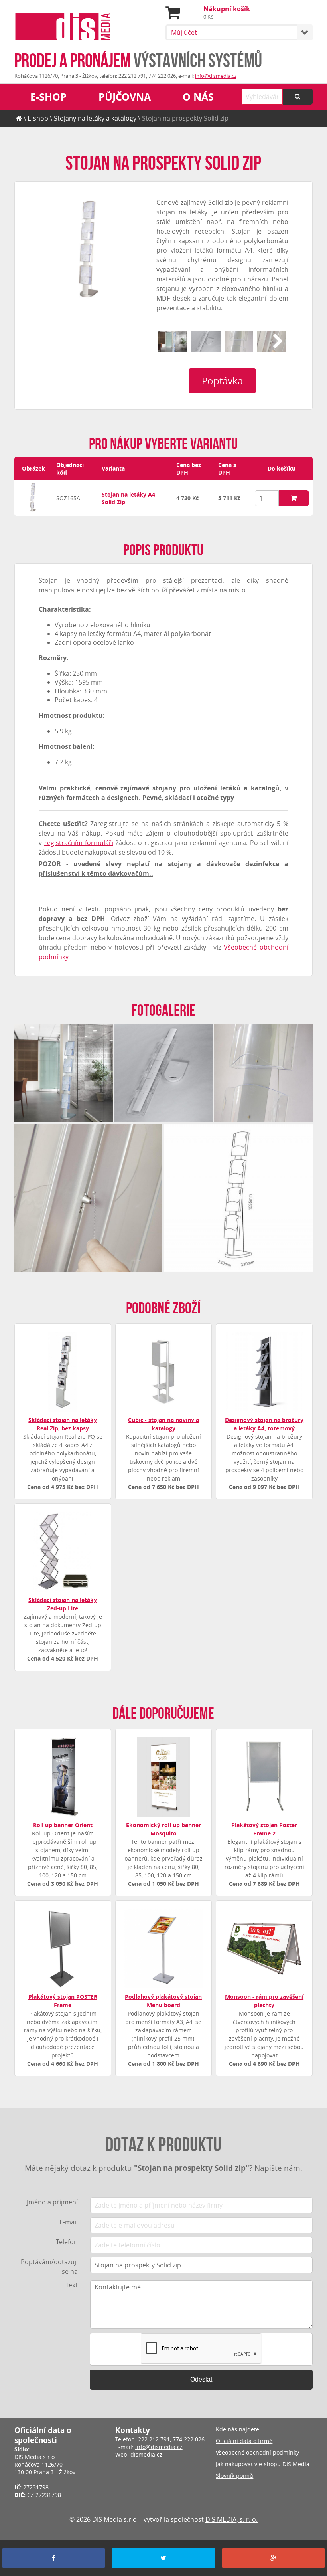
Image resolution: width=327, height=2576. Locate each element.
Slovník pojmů (234, 2476)
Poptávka (222, 381)
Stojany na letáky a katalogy (95, 118)
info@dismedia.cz (216, 76)
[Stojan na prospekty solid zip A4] (33, 510)
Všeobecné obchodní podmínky (257, 2452)
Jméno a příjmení (52, 2202)
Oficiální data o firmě (244, 2441)
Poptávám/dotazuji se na (49, 2267)
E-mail (69, 2222)
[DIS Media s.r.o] (63, 28)
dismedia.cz (146, 2454)
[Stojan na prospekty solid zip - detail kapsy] (239, 342)
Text (72, 2285)
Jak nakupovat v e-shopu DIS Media (263, 2464)
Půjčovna (125, 97)
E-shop (48, 97)
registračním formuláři (79, 843)
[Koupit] (294, 498)
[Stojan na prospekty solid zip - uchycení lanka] (272, 342)
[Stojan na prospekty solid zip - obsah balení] (206, 342)
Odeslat (201, 2379)
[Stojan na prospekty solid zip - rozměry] (238, 1198)
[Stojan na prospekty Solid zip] (90, 248)
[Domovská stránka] (19, 118)
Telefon (67, 2242)
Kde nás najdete (237, 2429)
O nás (198, 97)
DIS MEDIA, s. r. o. (231, 2519)
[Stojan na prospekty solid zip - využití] (173, 342)
